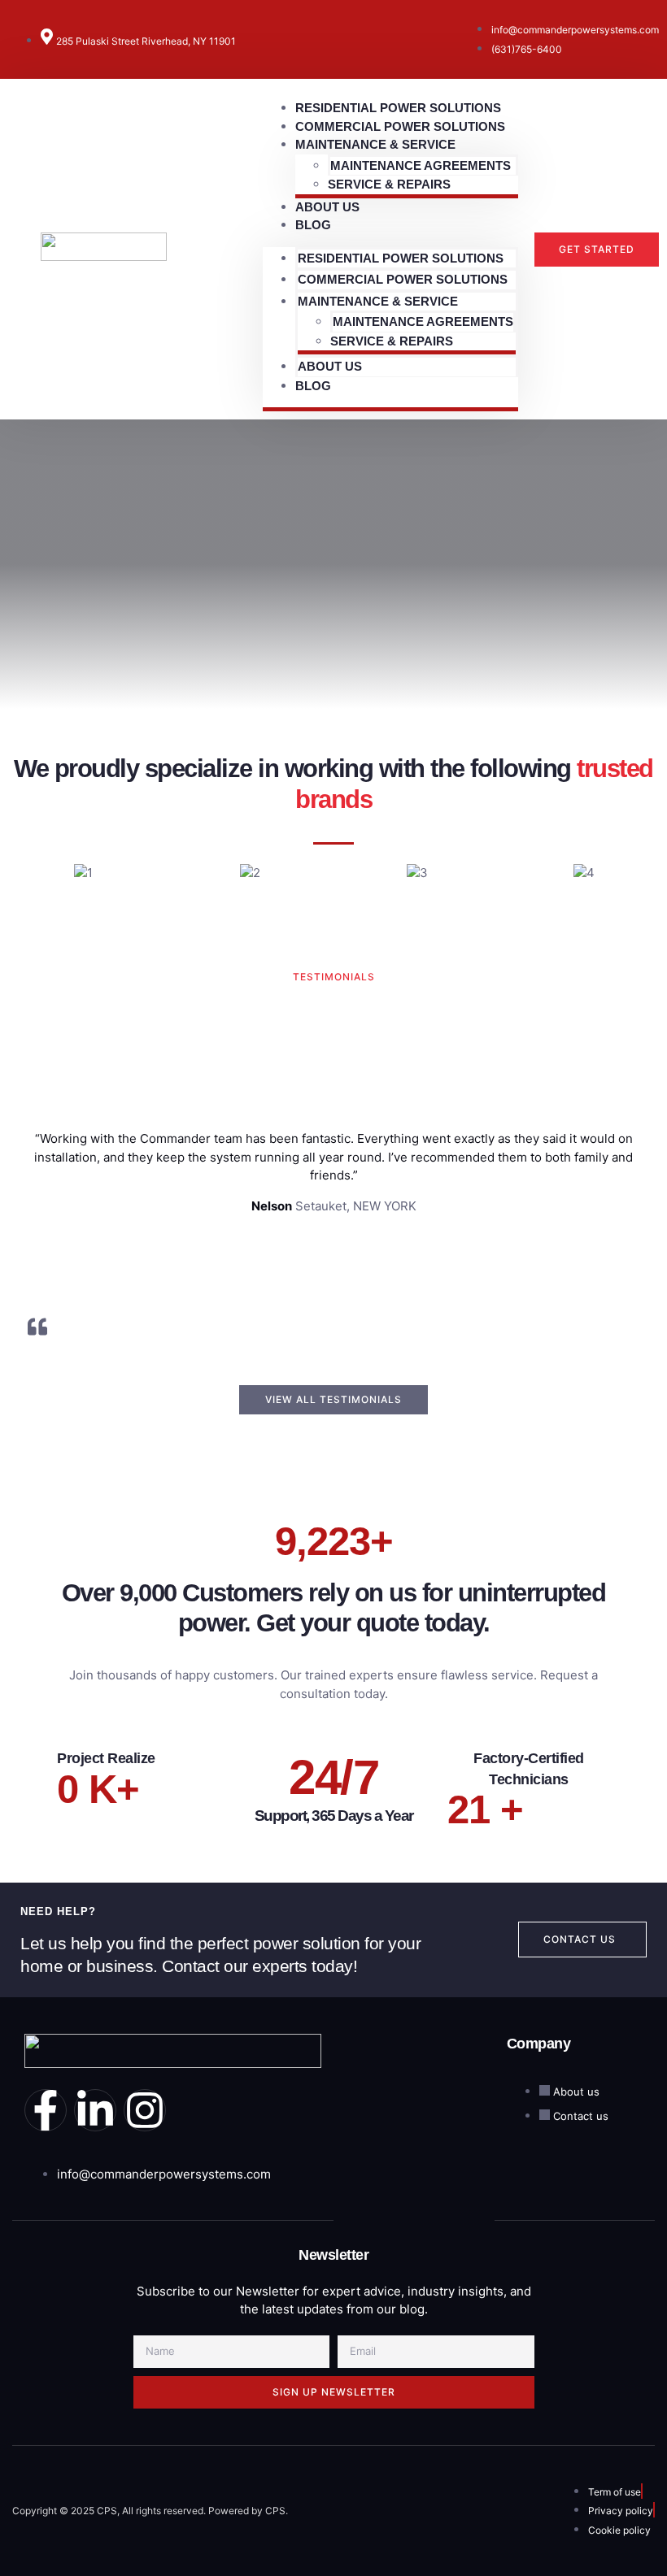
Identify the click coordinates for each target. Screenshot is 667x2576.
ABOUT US (330, 366)
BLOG (313, 225)
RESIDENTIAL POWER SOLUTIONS (401, 258)
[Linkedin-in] (95, 2110)
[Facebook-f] (46, 2110)
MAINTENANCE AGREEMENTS (421, 165)
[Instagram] (145, 2110)
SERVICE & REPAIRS (389, 184)
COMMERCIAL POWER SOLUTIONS (403, 279)
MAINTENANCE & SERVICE (375, 144)
